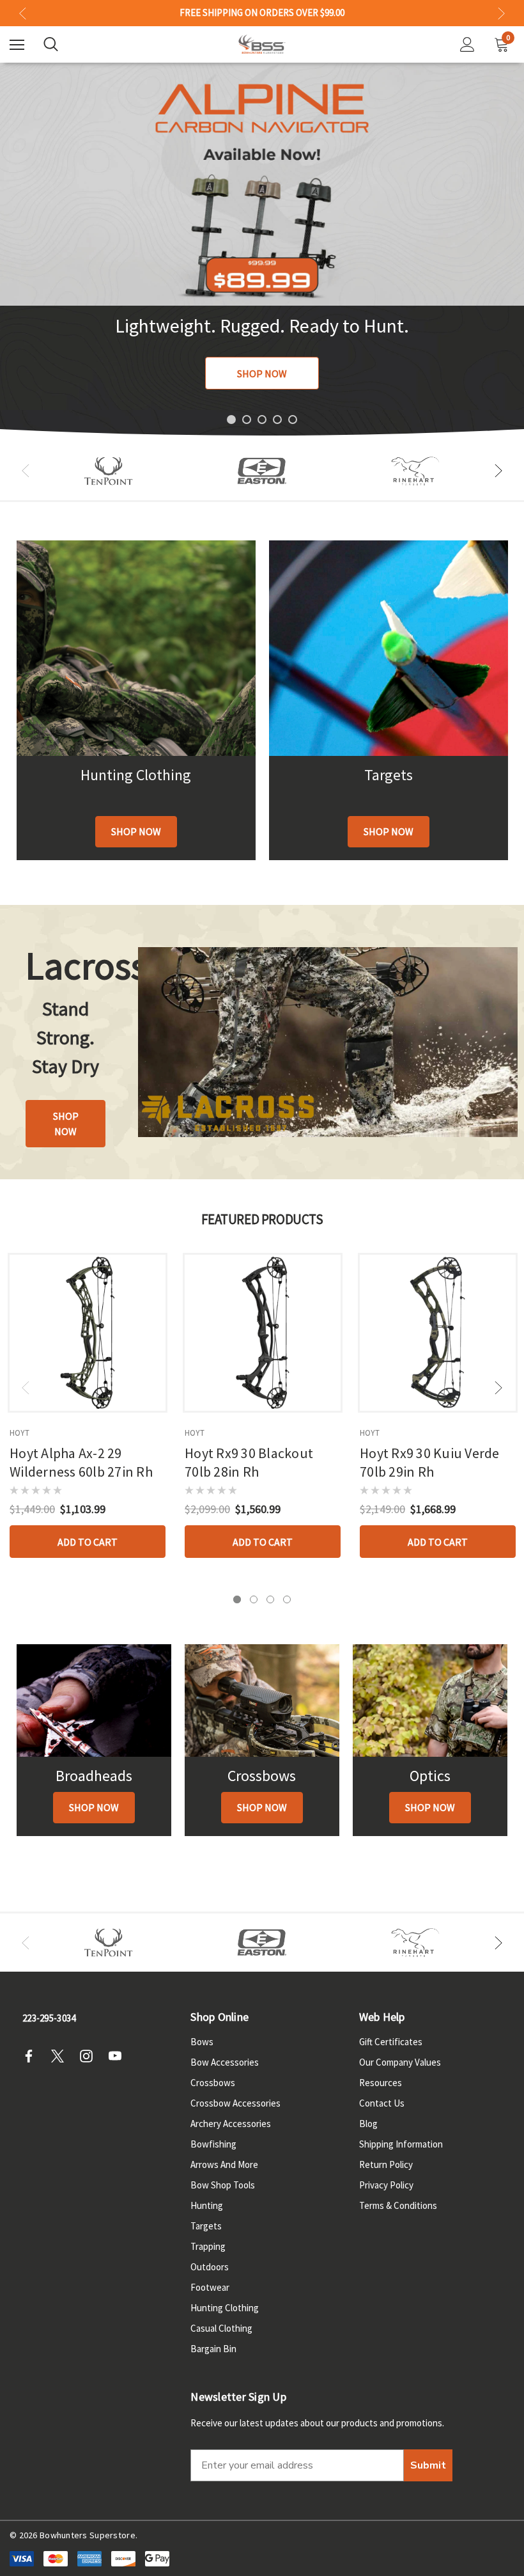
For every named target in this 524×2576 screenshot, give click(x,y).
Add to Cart (88, 1542)
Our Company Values (400, 2062)
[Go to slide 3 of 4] (270, 1599)
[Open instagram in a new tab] (90, 2056)
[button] (136, 832)
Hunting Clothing (225, 2308)
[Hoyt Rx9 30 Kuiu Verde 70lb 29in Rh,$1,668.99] (438, 1333)
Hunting (207, 2205)
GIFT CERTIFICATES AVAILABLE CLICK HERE (262, 13)
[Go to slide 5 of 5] (293, 420)
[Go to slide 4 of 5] (277, 420)
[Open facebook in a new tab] (33, 2056)
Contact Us (382, 2103)
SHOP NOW (262, 373)
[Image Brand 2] (262, 471)
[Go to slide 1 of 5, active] (231, 420)
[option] (109, 471)
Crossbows (213, 2083)
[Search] (51, 44)
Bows (202, 2042)
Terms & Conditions (398, 2205)
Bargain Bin (213, 2349)
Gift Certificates (391, 2042)
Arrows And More (224, 2164)
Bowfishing (213, 2144)
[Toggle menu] (17, 44)
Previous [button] (23, 13)
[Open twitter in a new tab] (61, 2056)
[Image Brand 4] (415, 471)
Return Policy (386, 2164)
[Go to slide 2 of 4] (254, 1599)
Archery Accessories (231, 2124)
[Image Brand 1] (109, 471)
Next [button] (501, 13)
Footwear (210, 2287)
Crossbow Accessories (235, 2103)
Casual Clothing (221, 2328)
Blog (368, 2124)
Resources (381, 2083)
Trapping (208, 2246)
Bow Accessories (225, 2062)
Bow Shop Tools (223, 2185)
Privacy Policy (386, 2185)
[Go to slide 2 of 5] (247, 420)
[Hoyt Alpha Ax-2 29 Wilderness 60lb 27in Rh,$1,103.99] (88, 1333)
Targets (206, 2226)
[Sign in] (467, 44)
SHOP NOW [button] (66, 1124)
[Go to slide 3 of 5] (262, 420)
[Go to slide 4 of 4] (287, 1599)
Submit (428, 2465)
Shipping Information (401, 2144)
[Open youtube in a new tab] (119, 2056)
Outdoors (210, 2267)
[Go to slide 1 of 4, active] (237, 1599)
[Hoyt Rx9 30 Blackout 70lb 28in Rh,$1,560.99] (263, 1333)
